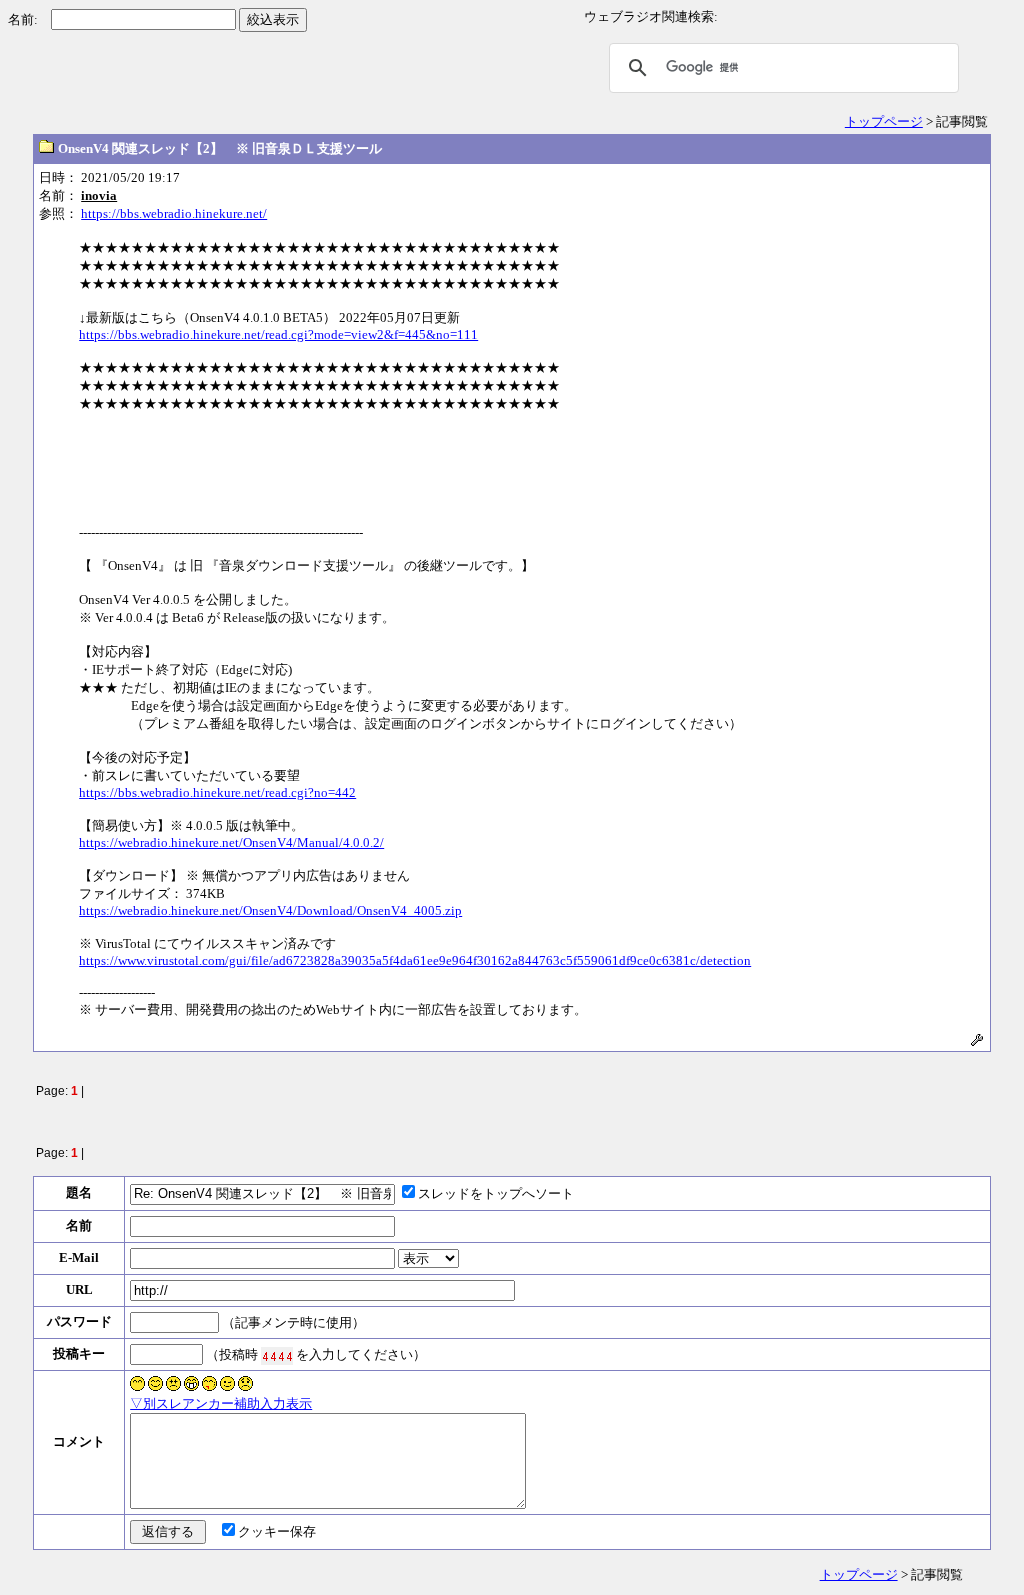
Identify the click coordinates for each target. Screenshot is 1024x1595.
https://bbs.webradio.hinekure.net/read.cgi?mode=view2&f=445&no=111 (278, 334)
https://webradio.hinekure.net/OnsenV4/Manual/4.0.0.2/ (231, 842)
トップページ (884, 121)
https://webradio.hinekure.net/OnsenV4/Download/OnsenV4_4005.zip (270, 910)
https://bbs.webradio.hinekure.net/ (174, 213)
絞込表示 (273, 19)
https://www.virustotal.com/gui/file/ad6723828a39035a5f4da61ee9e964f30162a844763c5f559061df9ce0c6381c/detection (415, 960)
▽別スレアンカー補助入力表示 (221, 1403)
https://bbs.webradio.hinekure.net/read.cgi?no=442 (217, 792)
